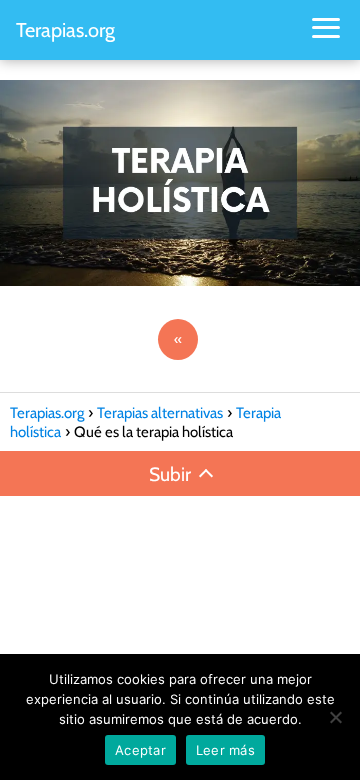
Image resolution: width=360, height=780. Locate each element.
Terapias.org (65, 30)
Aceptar (140, 750)
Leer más (225, 750)
